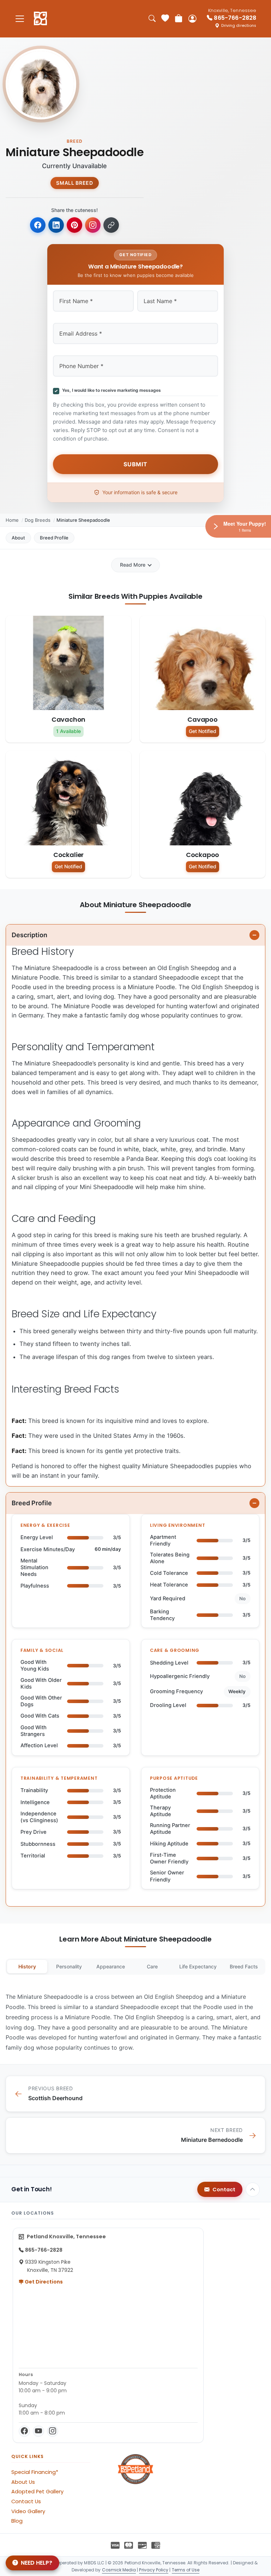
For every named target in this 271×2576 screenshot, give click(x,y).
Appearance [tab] (111, 1966)
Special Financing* (35, 2472)
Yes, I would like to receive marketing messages (110, 390)
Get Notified (203, 731)
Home (12, 520)
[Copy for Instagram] (93, 225)
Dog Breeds (38, 520)
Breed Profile (54, 538)
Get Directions (43, 2282)
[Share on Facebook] (38, 225)
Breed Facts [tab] (244, 1966)
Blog (17, 2521)
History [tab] (27, 1966)
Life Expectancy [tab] (198, 1966)
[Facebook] (24, 2431)
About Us (23, 2482)
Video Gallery (28, 2511)
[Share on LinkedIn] (56, 225)
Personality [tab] (69, 1966)
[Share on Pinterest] (74, 225)
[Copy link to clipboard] (111, 225)
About (18, 538)
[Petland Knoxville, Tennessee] (40, 19)
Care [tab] (152, 1966)
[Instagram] (53, 2431)
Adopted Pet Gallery (37, 2492)
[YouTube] (38, 2431)
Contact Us (26, 2501)
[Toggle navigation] (20, 19)
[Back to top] (253, 2190)
